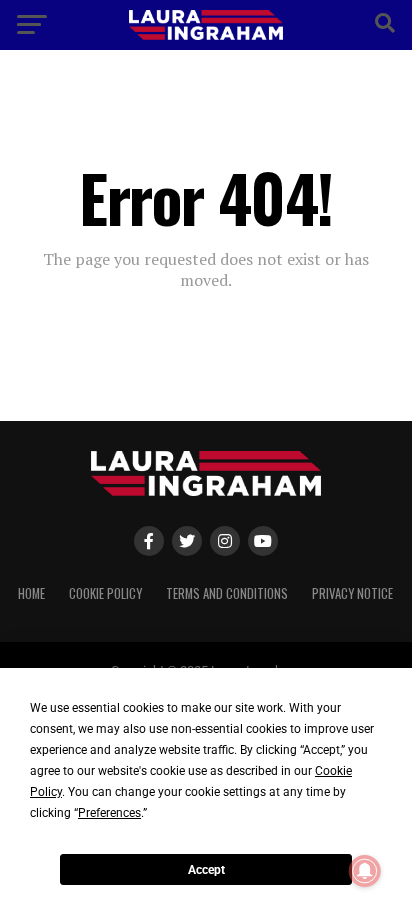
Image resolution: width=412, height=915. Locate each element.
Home (31, 593)
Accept (206, 870)
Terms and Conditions (227, 593)
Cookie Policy (105, 593)
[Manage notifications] (365, 871)
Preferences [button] (109, 813)
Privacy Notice (352, 593)
